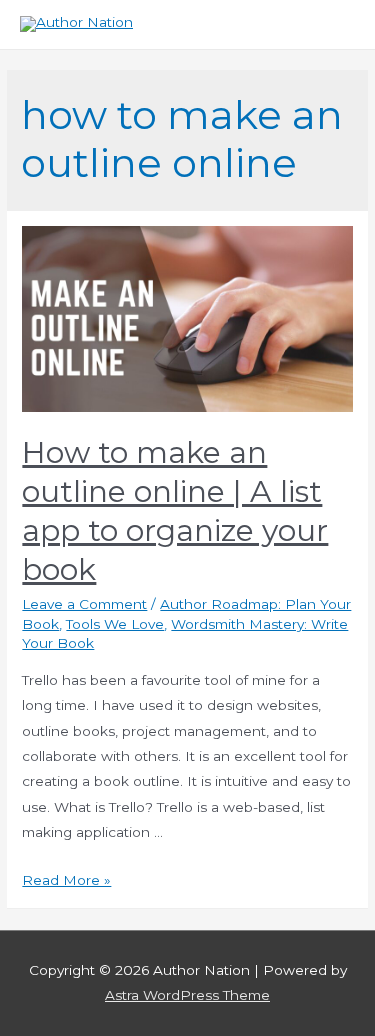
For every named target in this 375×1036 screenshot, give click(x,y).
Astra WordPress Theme (187, 995)
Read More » (66, 880)
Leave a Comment (84, 604)
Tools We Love (115, 624)
